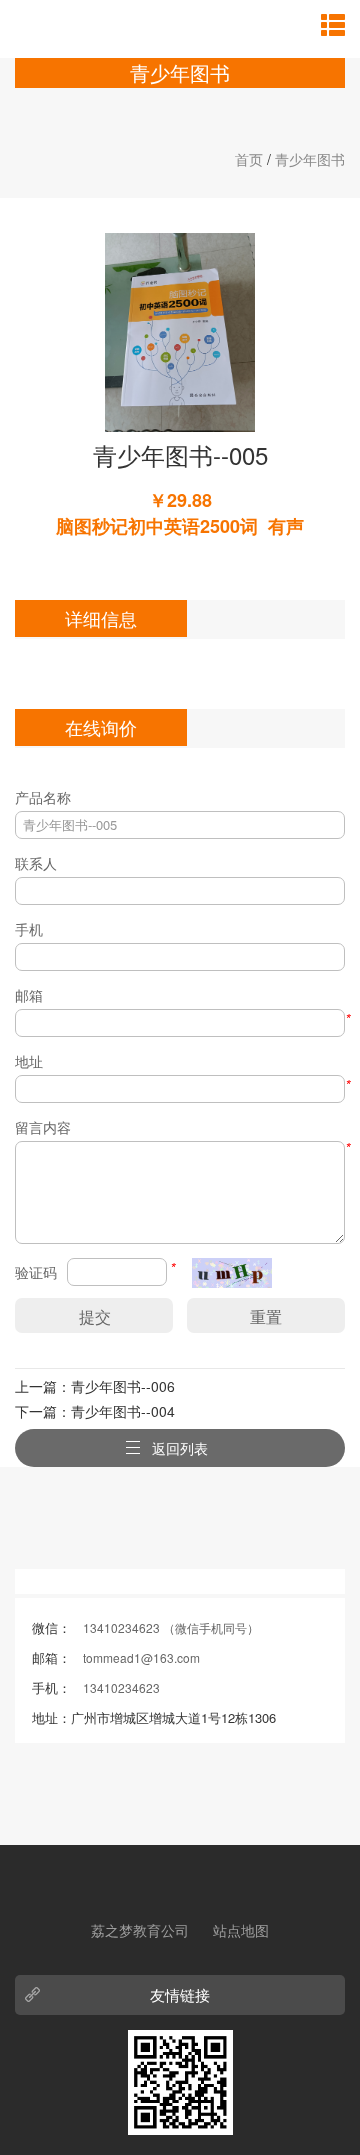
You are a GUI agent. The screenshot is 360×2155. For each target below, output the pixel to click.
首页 (249, 159)
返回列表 (180, 1448)
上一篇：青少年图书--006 (95, 1386)
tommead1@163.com (141, 1657)
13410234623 (121, 1687)
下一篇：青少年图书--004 (95, 1411)
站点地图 (241, 1930)
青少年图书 (310, 159)
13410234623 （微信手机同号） (171, 1627)
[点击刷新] (232, 1273)
